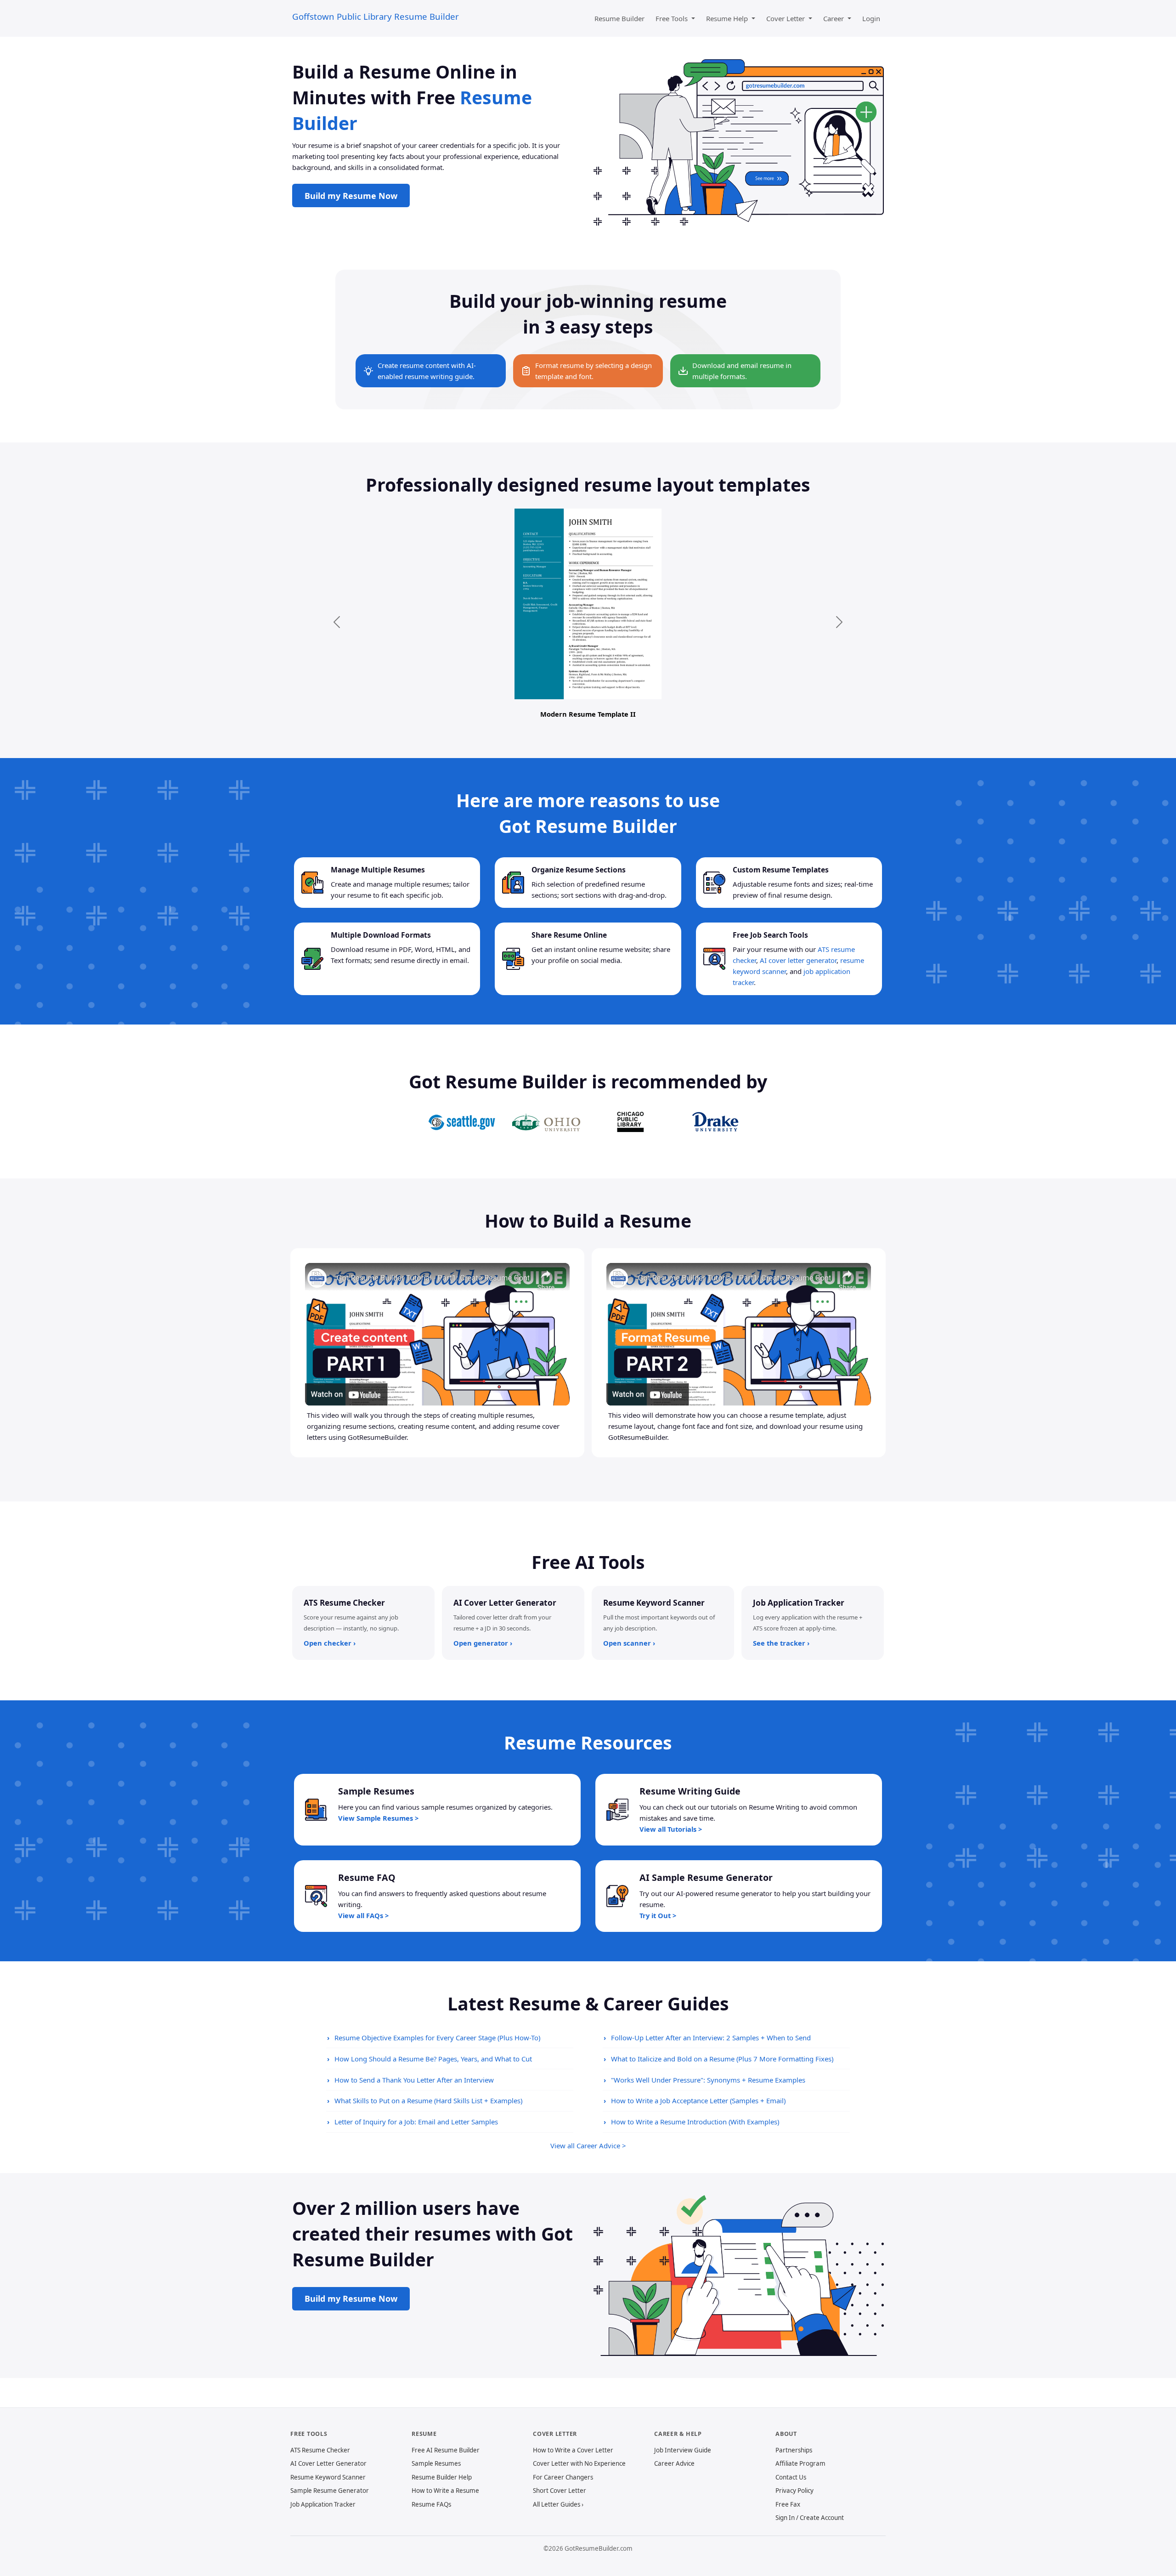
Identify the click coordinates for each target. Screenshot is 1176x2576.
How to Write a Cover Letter (573, 2450)
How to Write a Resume (445, 2491)
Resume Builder (619, 18)
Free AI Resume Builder (446, 2450)
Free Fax (788, 2504)
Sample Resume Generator (330, 2491)
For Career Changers (563, 2477)
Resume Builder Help (442, 2477)
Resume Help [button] (728, 18)
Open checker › (330, 1643)
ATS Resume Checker (320, 2450)
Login (871, 18)
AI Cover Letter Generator (328, 2463)
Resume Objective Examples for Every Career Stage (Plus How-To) (437, 2038)
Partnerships (794, 2450)
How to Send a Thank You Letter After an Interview (414, 2080)
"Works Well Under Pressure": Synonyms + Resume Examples (708, 2080)
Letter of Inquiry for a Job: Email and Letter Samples (416, 2122)
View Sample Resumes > (378, 1818)
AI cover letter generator (798, 960)
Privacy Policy (794, 2491)
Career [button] (834, 18)
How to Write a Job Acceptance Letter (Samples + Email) (698, 2100)
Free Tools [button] (673, 18)
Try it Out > (658, 1915)
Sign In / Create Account (810, 2518)
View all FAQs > (363, 1915)
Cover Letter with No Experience (579, 2463)
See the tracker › (781, 1643)
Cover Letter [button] (786, 18)
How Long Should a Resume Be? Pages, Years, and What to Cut (433, 2059)
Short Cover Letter (560, 2491)
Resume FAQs (431, 2504)
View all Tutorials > (671, 1829)
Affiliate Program (800, 2463)
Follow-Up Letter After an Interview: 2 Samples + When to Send (711, 2038)
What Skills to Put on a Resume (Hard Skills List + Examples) (428, 2100)
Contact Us (791, 2477)
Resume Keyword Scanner (328, 2477)
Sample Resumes (436, 2463)
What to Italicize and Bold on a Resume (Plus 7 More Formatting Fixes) (722, 2059)
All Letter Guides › (558, 2504)
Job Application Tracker (323, 2504)
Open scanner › (629, 1643)
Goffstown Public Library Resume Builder (376, 16)
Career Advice (674, 2463)
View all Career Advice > (588, 2146)
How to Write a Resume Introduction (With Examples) (695, 2122)
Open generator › (483, 1643)
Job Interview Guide (683, 2450)
